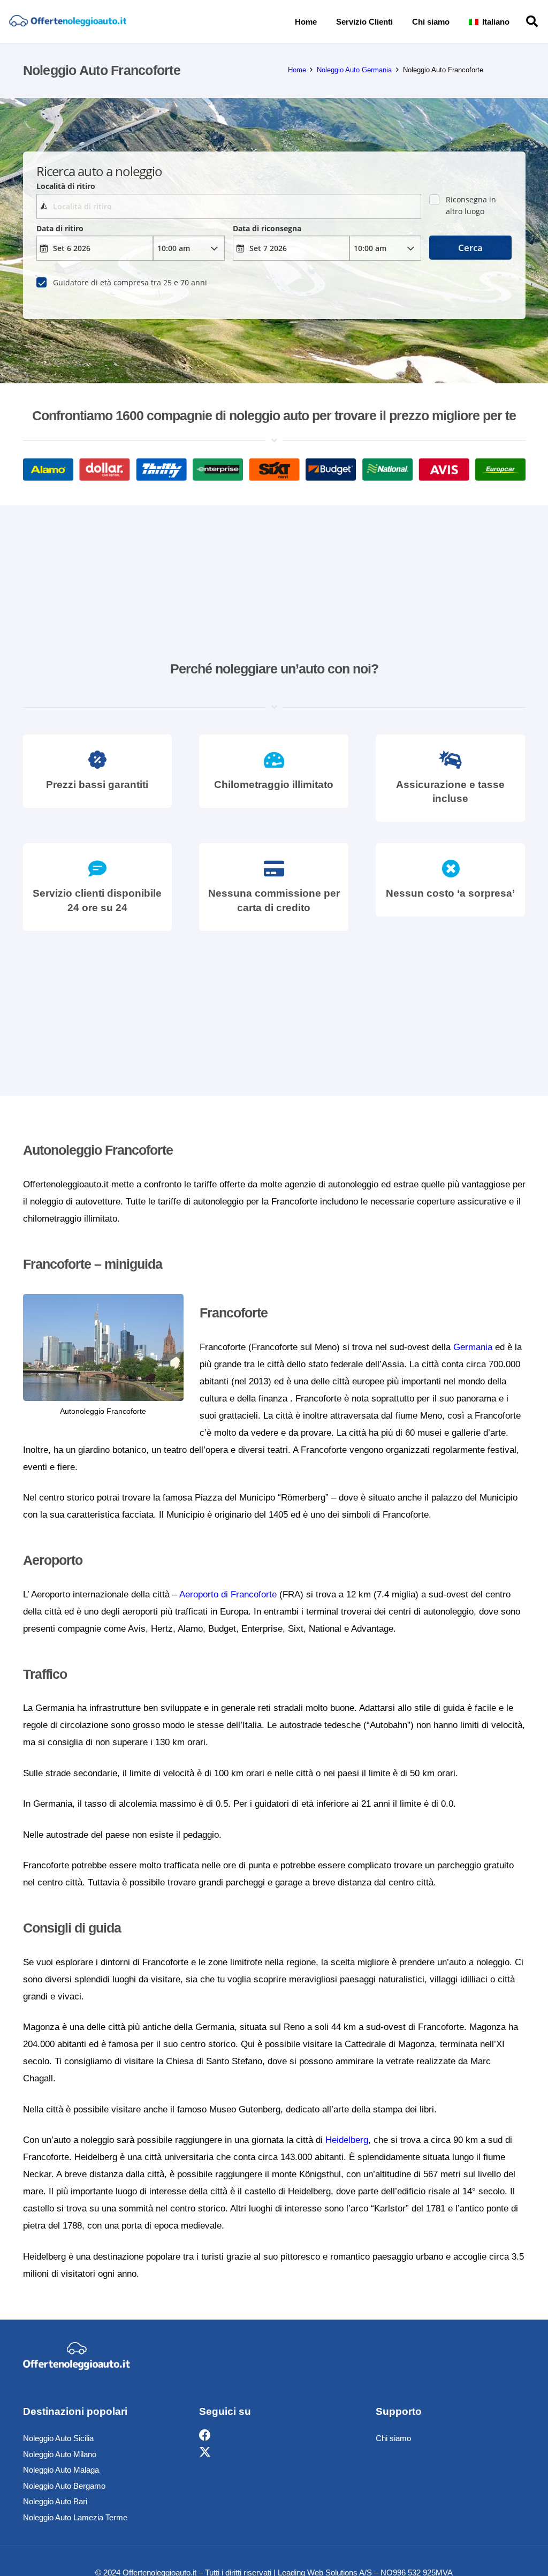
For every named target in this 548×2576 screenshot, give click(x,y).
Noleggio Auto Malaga (61, 2470)
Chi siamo (393, 2438)
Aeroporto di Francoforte (228, 1594)
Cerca (470, 248)
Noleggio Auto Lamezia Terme (75, 2517)
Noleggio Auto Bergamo (64, 2486)
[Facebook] (205, 2435)
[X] (205, 2453)
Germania (473, 1347)
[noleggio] (68, 22)
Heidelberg (347, 2140)
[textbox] (229, 206)
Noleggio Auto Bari (55, 2501)
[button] (516, 21)
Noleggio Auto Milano (60, 2454)
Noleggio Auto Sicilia (58, 2438)
